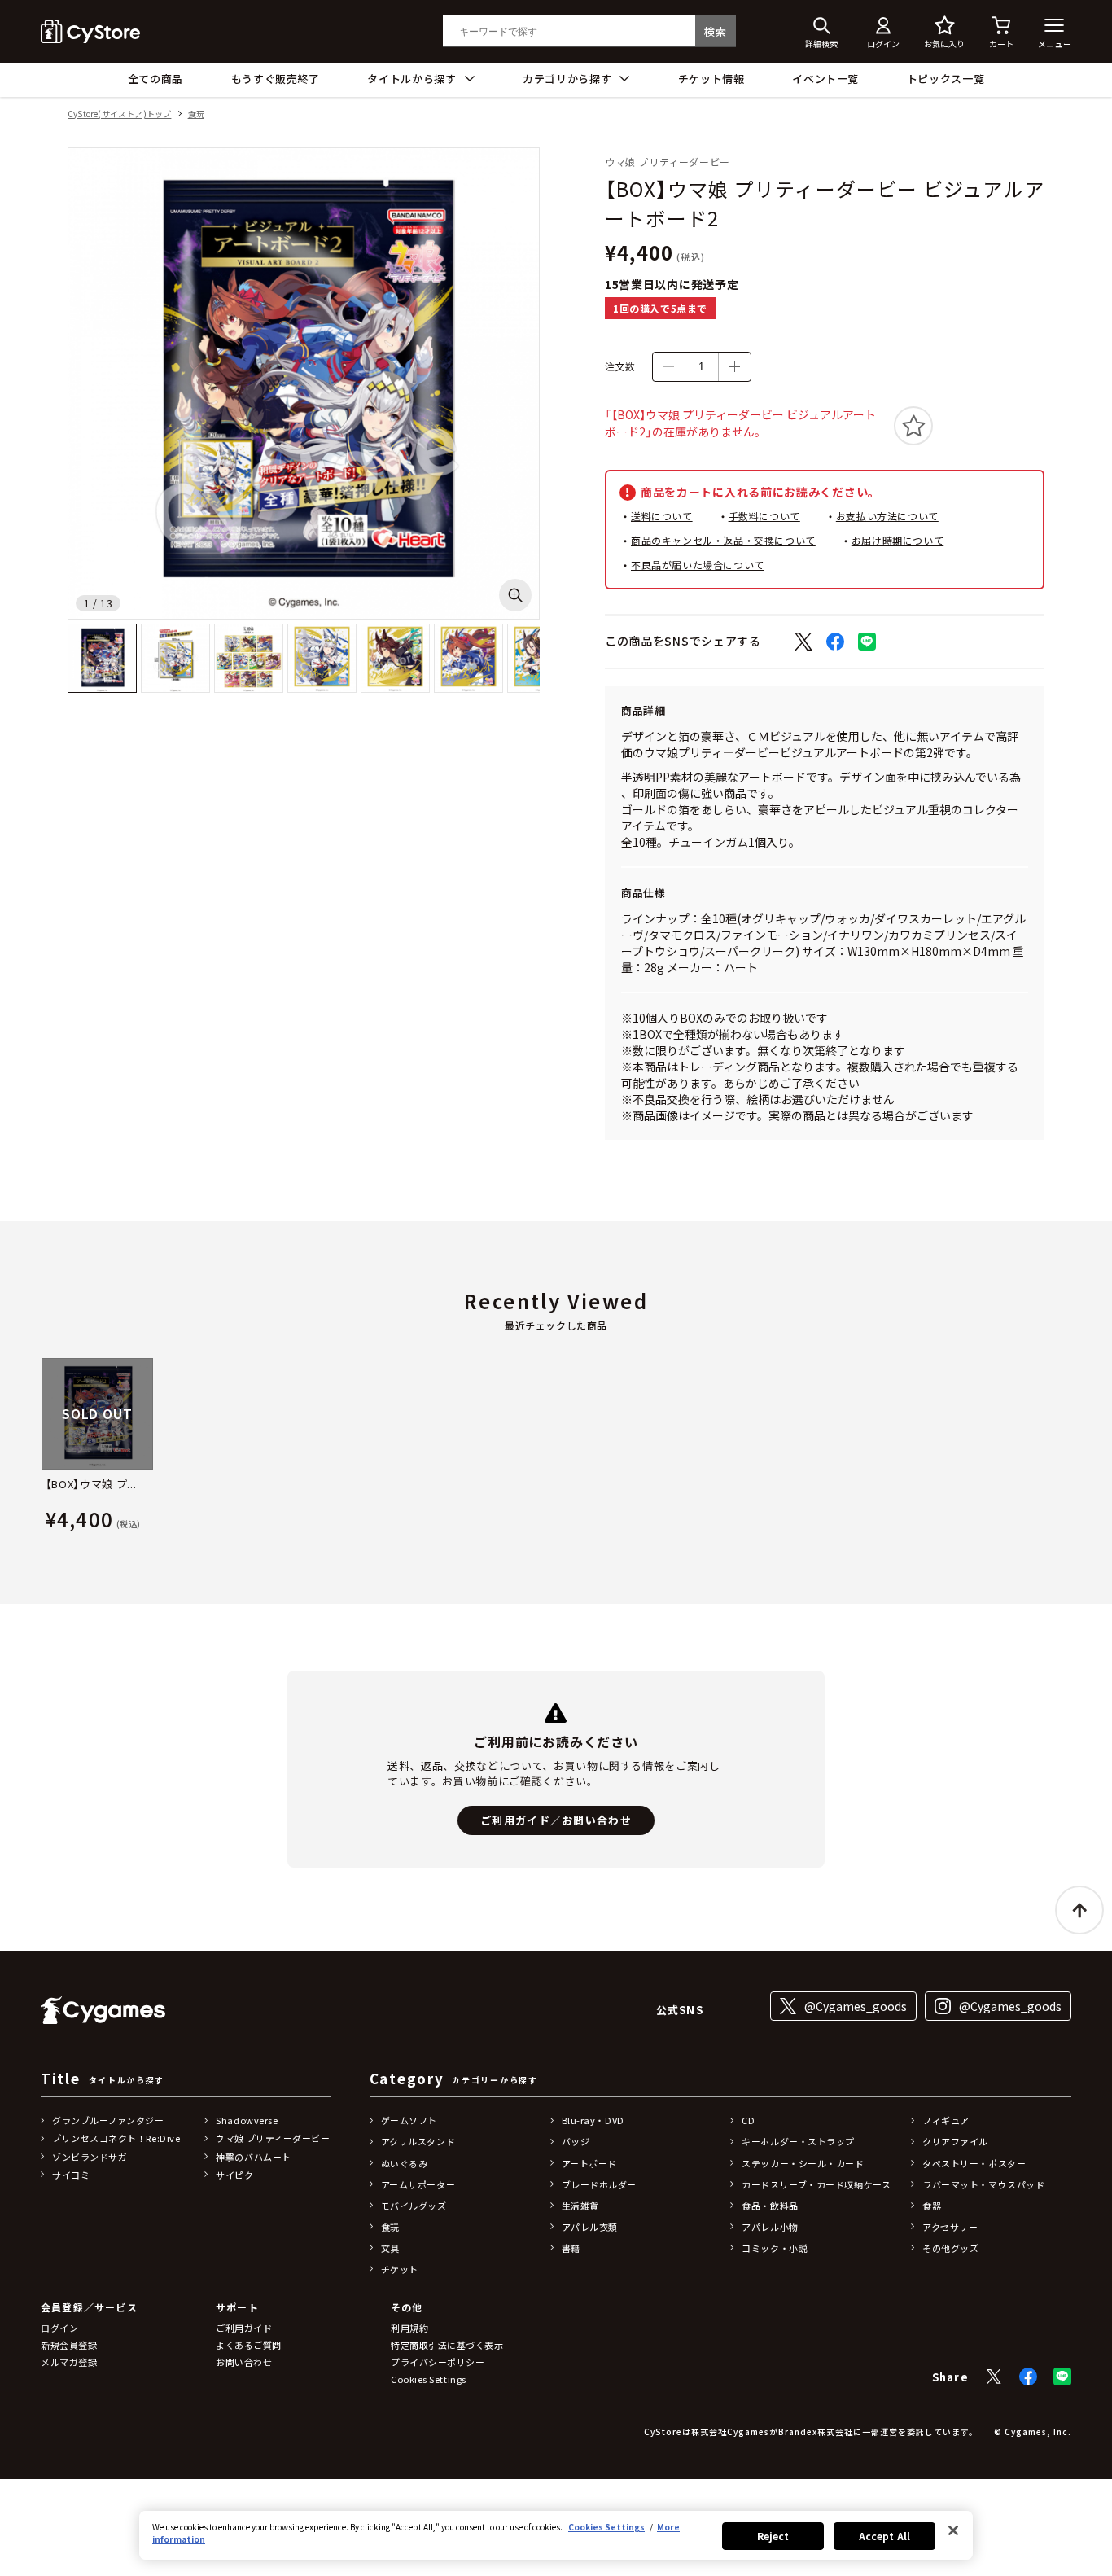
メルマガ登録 (69, 2362)
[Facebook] (1028, 2377)
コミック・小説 (775, 2248)
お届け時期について (897, 540)
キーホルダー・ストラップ (798, 2141)
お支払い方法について (887, 516)
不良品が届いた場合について (698, 565)
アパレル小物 (770, 2227)
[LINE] (1062, 2377)
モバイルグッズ (414, 2206)
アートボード (589, 2163)
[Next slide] (1072, 1448)
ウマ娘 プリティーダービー (273, 2138)
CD (748, 2120)
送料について (662, 516)
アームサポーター (418, 2184)
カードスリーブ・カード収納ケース (816, 2184)
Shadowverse (247, 2120)
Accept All (884, 2536)
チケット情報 (711, 79)
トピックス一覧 (946, 79)
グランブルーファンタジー (108, 2120)
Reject (773, 2536)
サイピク (234, 2175)
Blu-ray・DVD (593, 2120)
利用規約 (409, 2328)
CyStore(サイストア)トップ (119, 114)
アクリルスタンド (418, 2141)
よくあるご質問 (249, 2345)
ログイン (59, 2328)
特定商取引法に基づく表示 (447, 2345)
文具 (390, 2248)
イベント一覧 (825, 79)
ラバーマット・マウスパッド (983, 2184)
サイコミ (71, 2175)
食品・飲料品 (770, 2206)
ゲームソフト (409, 2120)
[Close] (953, 2530)
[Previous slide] (40, 1448)
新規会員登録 (69, 2345)
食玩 (196, 114)
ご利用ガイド (244, 2328)
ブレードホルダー (599, 2184)
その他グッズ (950, 2248)
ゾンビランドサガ (90, 2157)
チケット (400, 2269)
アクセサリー (950, 2227)
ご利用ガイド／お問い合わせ (556, 1820)
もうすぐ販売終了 (276, 79)
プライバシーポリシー (438, 2362)
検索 (715, 31)
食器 (932, 2206)
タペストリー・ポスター (974, 2163)
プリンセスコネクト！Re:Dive (116, 2138)
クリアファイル (955, 2141)
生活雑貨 (580, 2206)
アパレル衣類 (590, 2227)
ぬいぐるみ (405, 2163)
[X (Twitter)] (994, 2377)
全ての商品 (155, 79)
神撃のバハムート (253, 2157)
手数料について (764, 516)
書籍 (571, 2248)
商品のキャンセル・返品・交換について (723, 540)
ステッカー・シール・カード (803, 2163)
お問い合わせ (244, 2362)
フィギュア (946, 2120)
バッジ (576, 2141)
